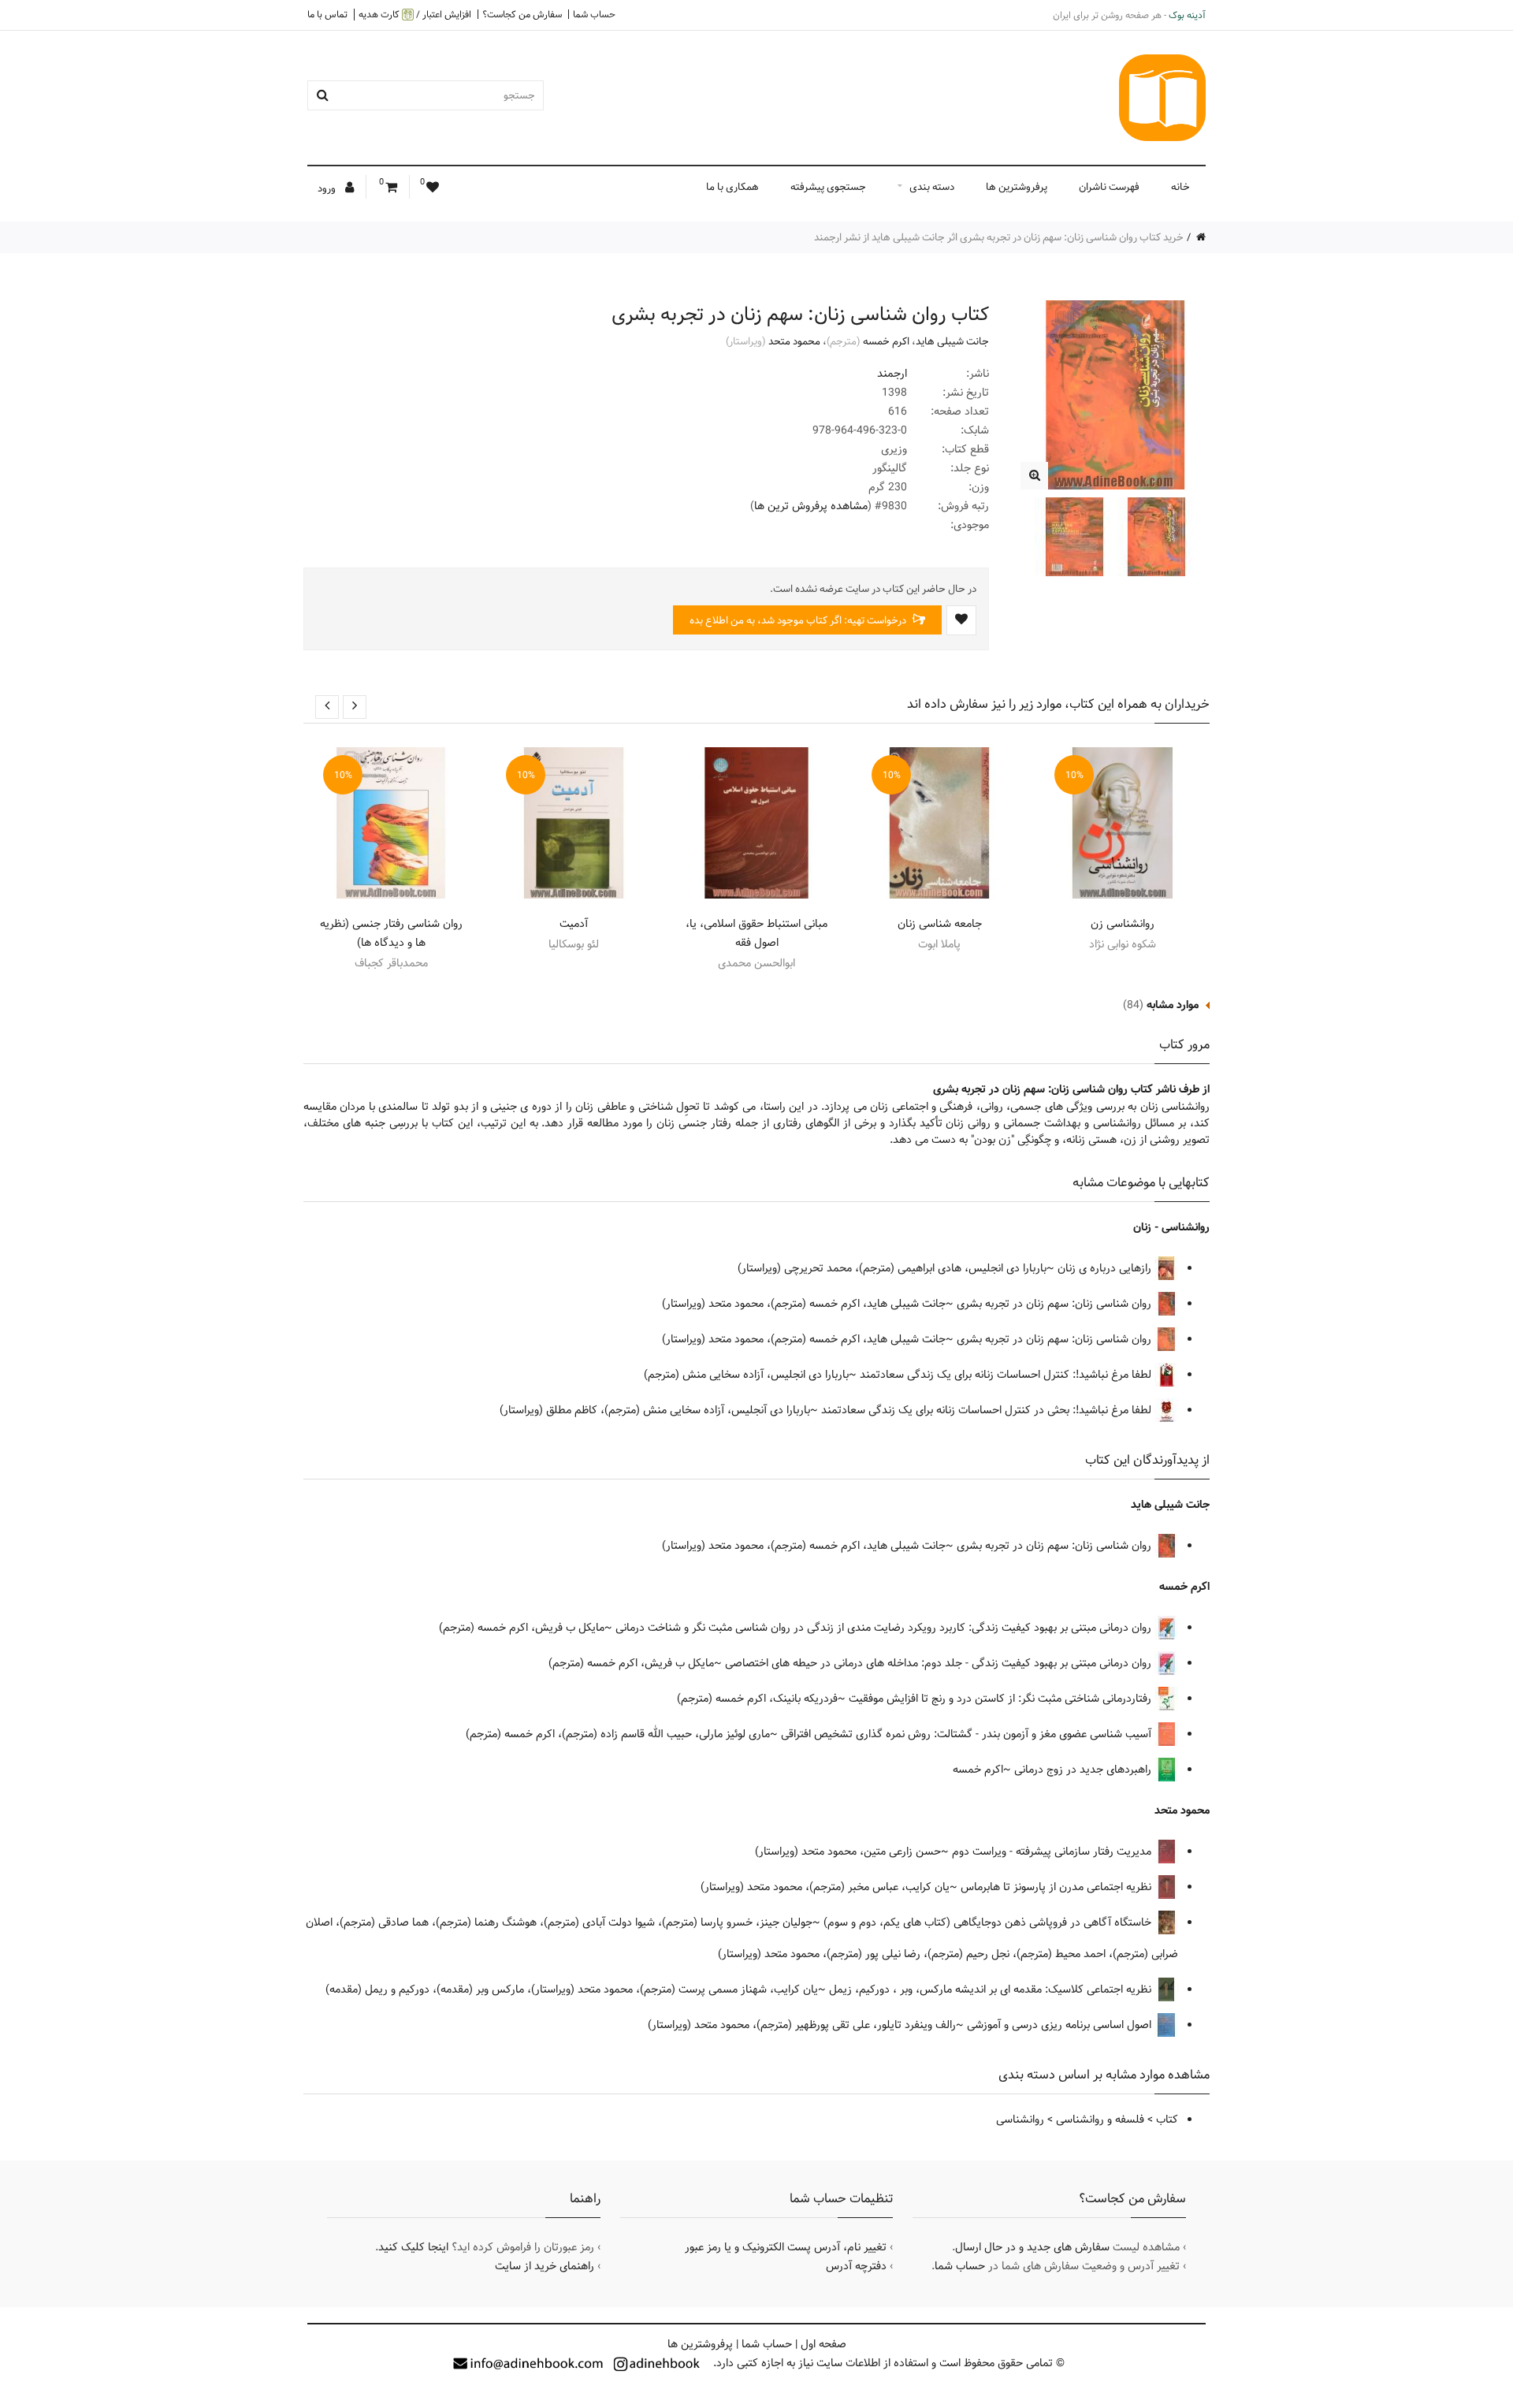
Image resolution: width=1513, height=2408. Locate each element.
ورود (328, 188)
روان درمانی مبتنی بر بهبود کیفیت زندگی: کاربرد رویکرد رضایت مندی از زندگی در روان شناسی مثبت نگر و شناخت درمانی (885, 1628)
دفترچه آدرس (856, 2266)
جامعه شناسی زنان (940, 924)
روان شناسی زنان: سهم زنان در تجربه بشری (1056, 1304)
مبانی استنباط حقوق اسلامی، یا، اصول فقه (756, 933)
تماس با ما (327, 14)
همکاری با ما (732, 187)
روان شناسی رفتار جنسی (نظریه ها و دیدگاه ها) (391, 933)
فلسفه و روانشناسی (1100, 2120)
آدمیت (574, 924)
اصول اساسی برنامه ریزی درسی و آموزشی (1061, 2025)
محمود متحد (794, 341)
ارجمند (892, 374)
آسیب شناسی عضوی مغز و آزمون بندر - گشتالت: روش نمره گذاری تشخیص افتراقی (968, 1734)
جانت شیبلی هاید (952, 341)
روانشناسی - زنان (1171, 1227)
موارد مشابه (1173, 1005)
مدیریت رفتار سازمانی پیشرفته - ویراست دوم (1053, 1852)
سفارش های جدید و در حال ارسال (1032, 2247)
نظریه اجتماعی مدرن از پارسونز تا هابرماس (1058, 1887)
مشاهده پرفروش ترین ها (811, 506)
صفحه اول (823, 2344)
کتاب (1167, 2120)
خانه (1180, 187)
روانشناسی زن (1123, 924)
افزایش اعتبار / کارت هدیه (415, 15)
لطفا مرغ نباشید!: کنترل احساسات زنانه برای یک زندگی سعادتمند (1007, 1375)
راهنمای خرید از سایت (545, 2266)
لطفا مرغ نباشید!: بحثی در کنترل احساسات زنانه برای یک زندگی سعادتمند (988, 1410)
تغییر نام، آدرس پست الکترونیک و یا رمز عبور (786, 2247)
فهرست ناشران (1109, 187)
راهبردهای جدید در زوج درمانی (1084, 1770)
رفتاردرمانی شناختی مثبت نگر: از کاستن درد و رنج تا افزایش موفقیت (1002, 1699)
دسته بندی (932, 187)
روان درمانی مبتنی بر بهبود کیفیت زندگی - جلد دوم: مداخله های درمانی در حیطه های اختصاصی (940, 1663)
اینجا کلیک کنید (413, 2247)
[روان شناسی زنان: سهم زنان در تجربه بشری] (1034, 476)
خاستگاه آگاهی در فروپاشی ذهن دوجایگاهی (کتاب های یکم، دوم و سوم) (989, 1922)
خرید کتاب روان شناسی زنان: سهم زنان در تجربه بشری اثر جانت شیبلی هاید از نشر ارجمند (999, 237)
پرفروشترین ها (1017, 187)
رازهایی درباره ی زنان (1106, 1268)
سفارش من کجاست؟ (522, 14)
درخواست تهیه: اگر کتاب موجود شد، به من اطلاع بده (799, 620)
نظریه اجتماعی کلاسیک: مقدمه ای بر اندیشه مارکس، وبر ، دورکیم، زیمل (992, 1989)
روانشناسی (1020, 2120)
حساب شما (594, 14)
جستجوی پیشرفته (828, 187)
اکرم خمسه (886, 341)
